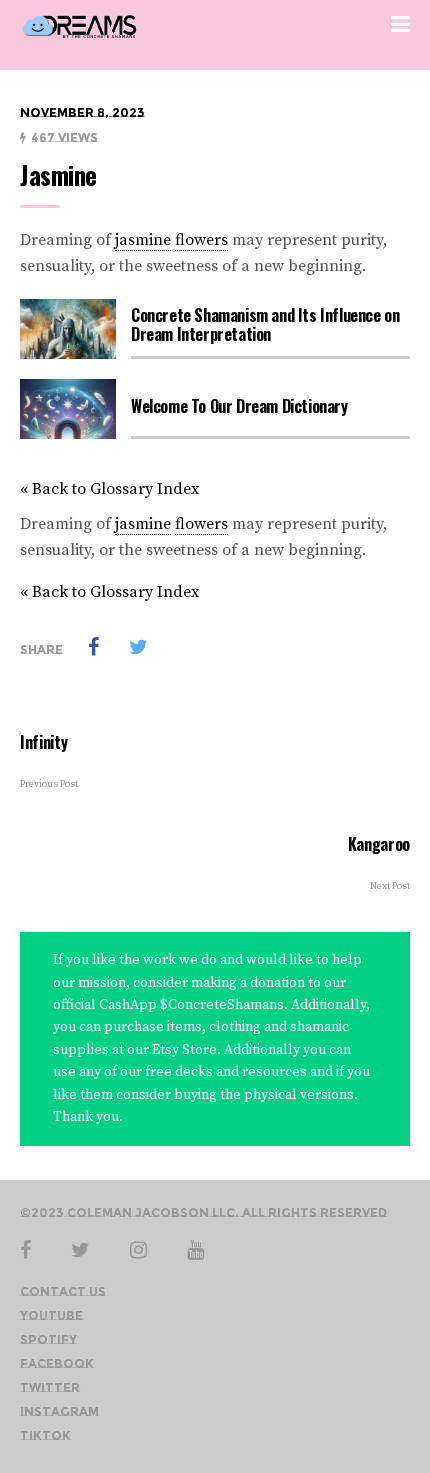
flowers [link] (201, 240)
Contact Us (63, 1291)
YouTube (51, 1315)
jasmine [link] (143, 240)
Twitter (50, 1387)
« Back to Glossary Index (109, 489)
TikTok (45, 1435)
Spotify (48, 1339)
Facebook (57, 1363)
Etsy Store (183, 1050)
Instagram (59, 1411)
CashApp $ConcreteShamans (191, 1005)
